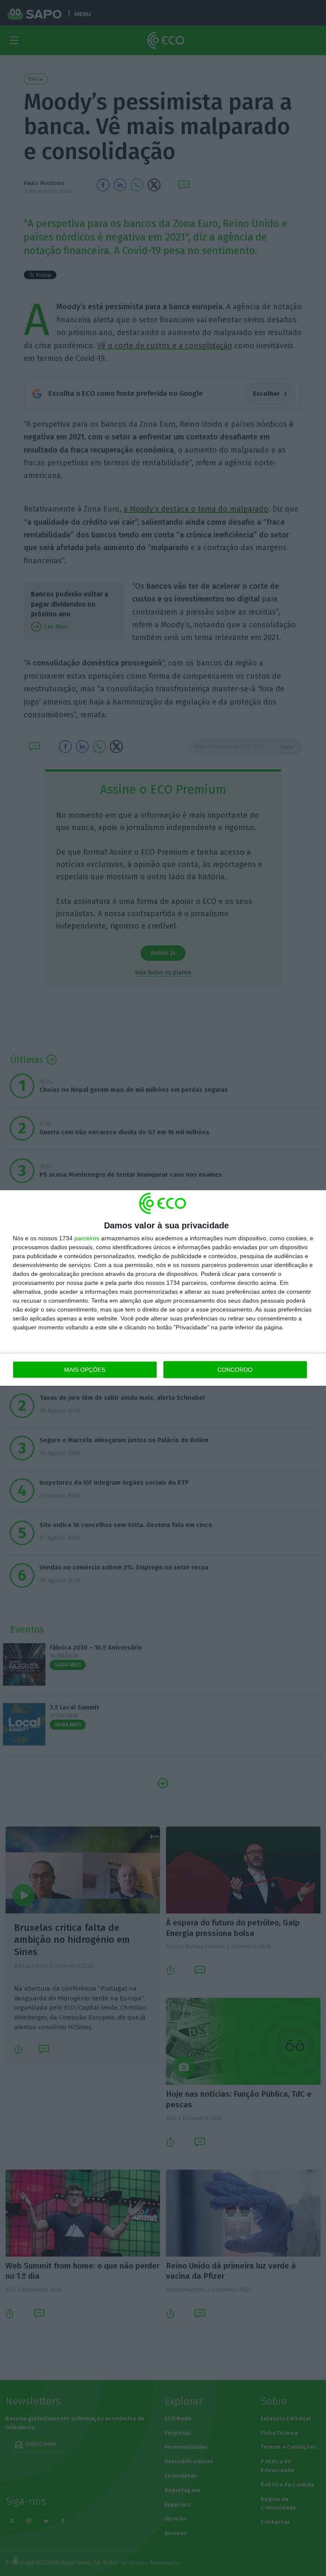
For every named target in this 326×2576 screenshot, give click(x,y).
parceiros (87, 1238)
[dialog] (163, 1288)
